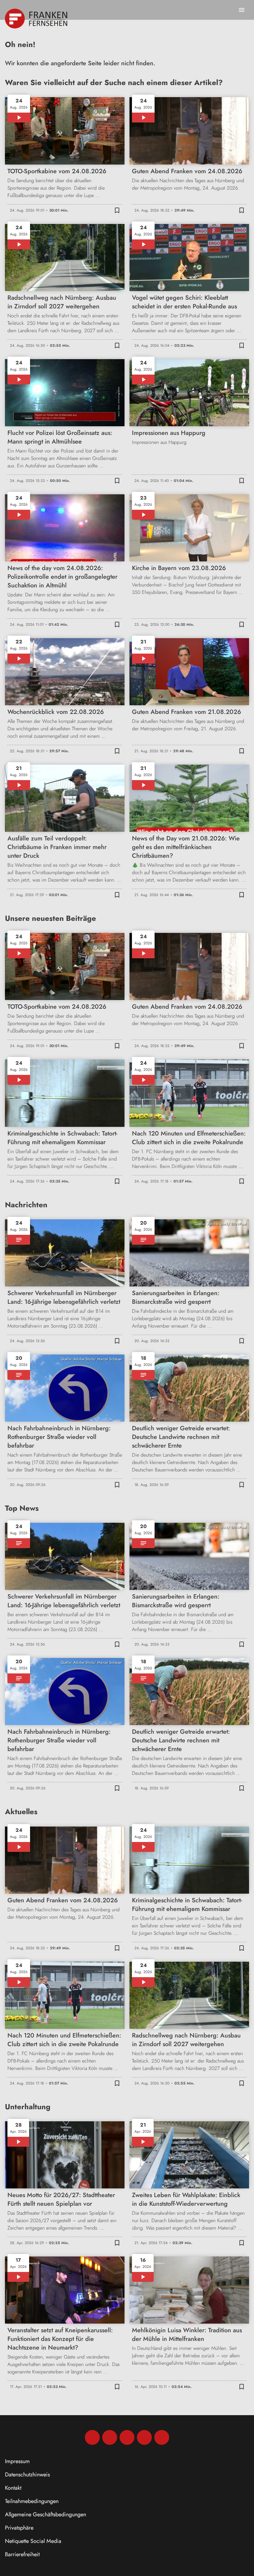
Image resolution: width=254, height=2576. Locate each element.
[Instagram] (110, 2437)
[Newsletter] (162, 2437)
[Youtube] (127, 2437)
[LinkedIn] (144, 2437)
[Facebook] (92, 2437)
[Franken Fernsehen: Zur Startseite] (37, 19)
